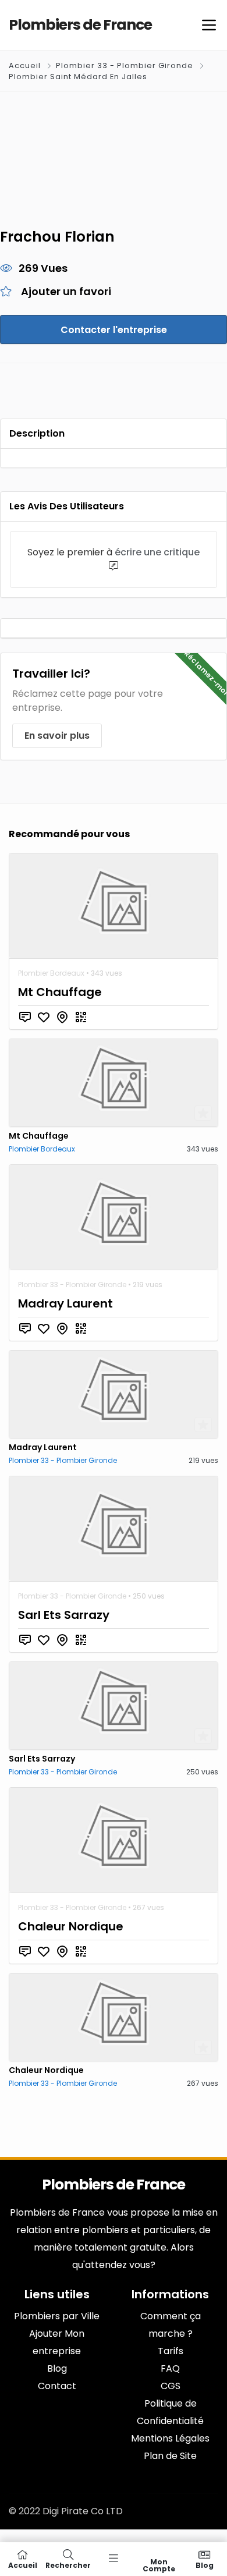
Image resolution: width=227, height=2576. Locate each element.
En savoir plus (57, 736)
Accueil (26, 65)
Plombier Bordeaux (51, 973)
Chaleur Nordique (71, 1926)
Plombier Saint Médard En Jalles (78, 77)
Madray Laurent (65, 1303)
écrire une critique (157, 552)
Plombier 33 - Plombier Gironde (125, 65)
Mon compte (159, 2565)
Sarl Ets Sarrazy (64, 1615)
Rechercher (68, 2565)
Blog (205, 2565)
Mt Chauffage (60, 992)
